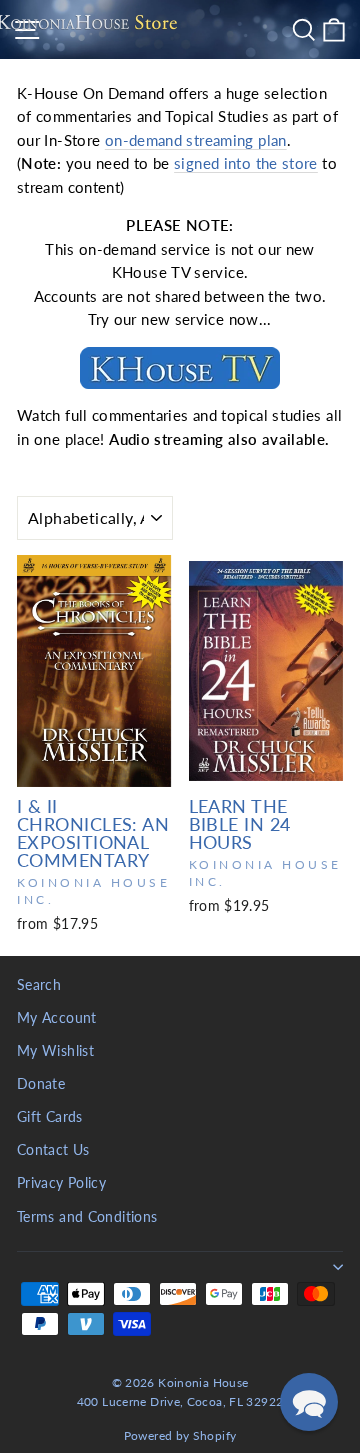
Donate (41, 1084)
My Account (57, 1018)
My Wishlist (55, 1051)
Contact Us (53, 1150)
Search (39, 985)
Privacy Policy (61, 1183)
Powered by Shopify (180, 1435)
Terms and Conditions (87, 1217)
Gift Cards (50, 1117)
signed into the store (246, 163)
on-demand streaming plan (196, 140)
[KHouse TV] (180, 368)
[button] (309, 1402)
